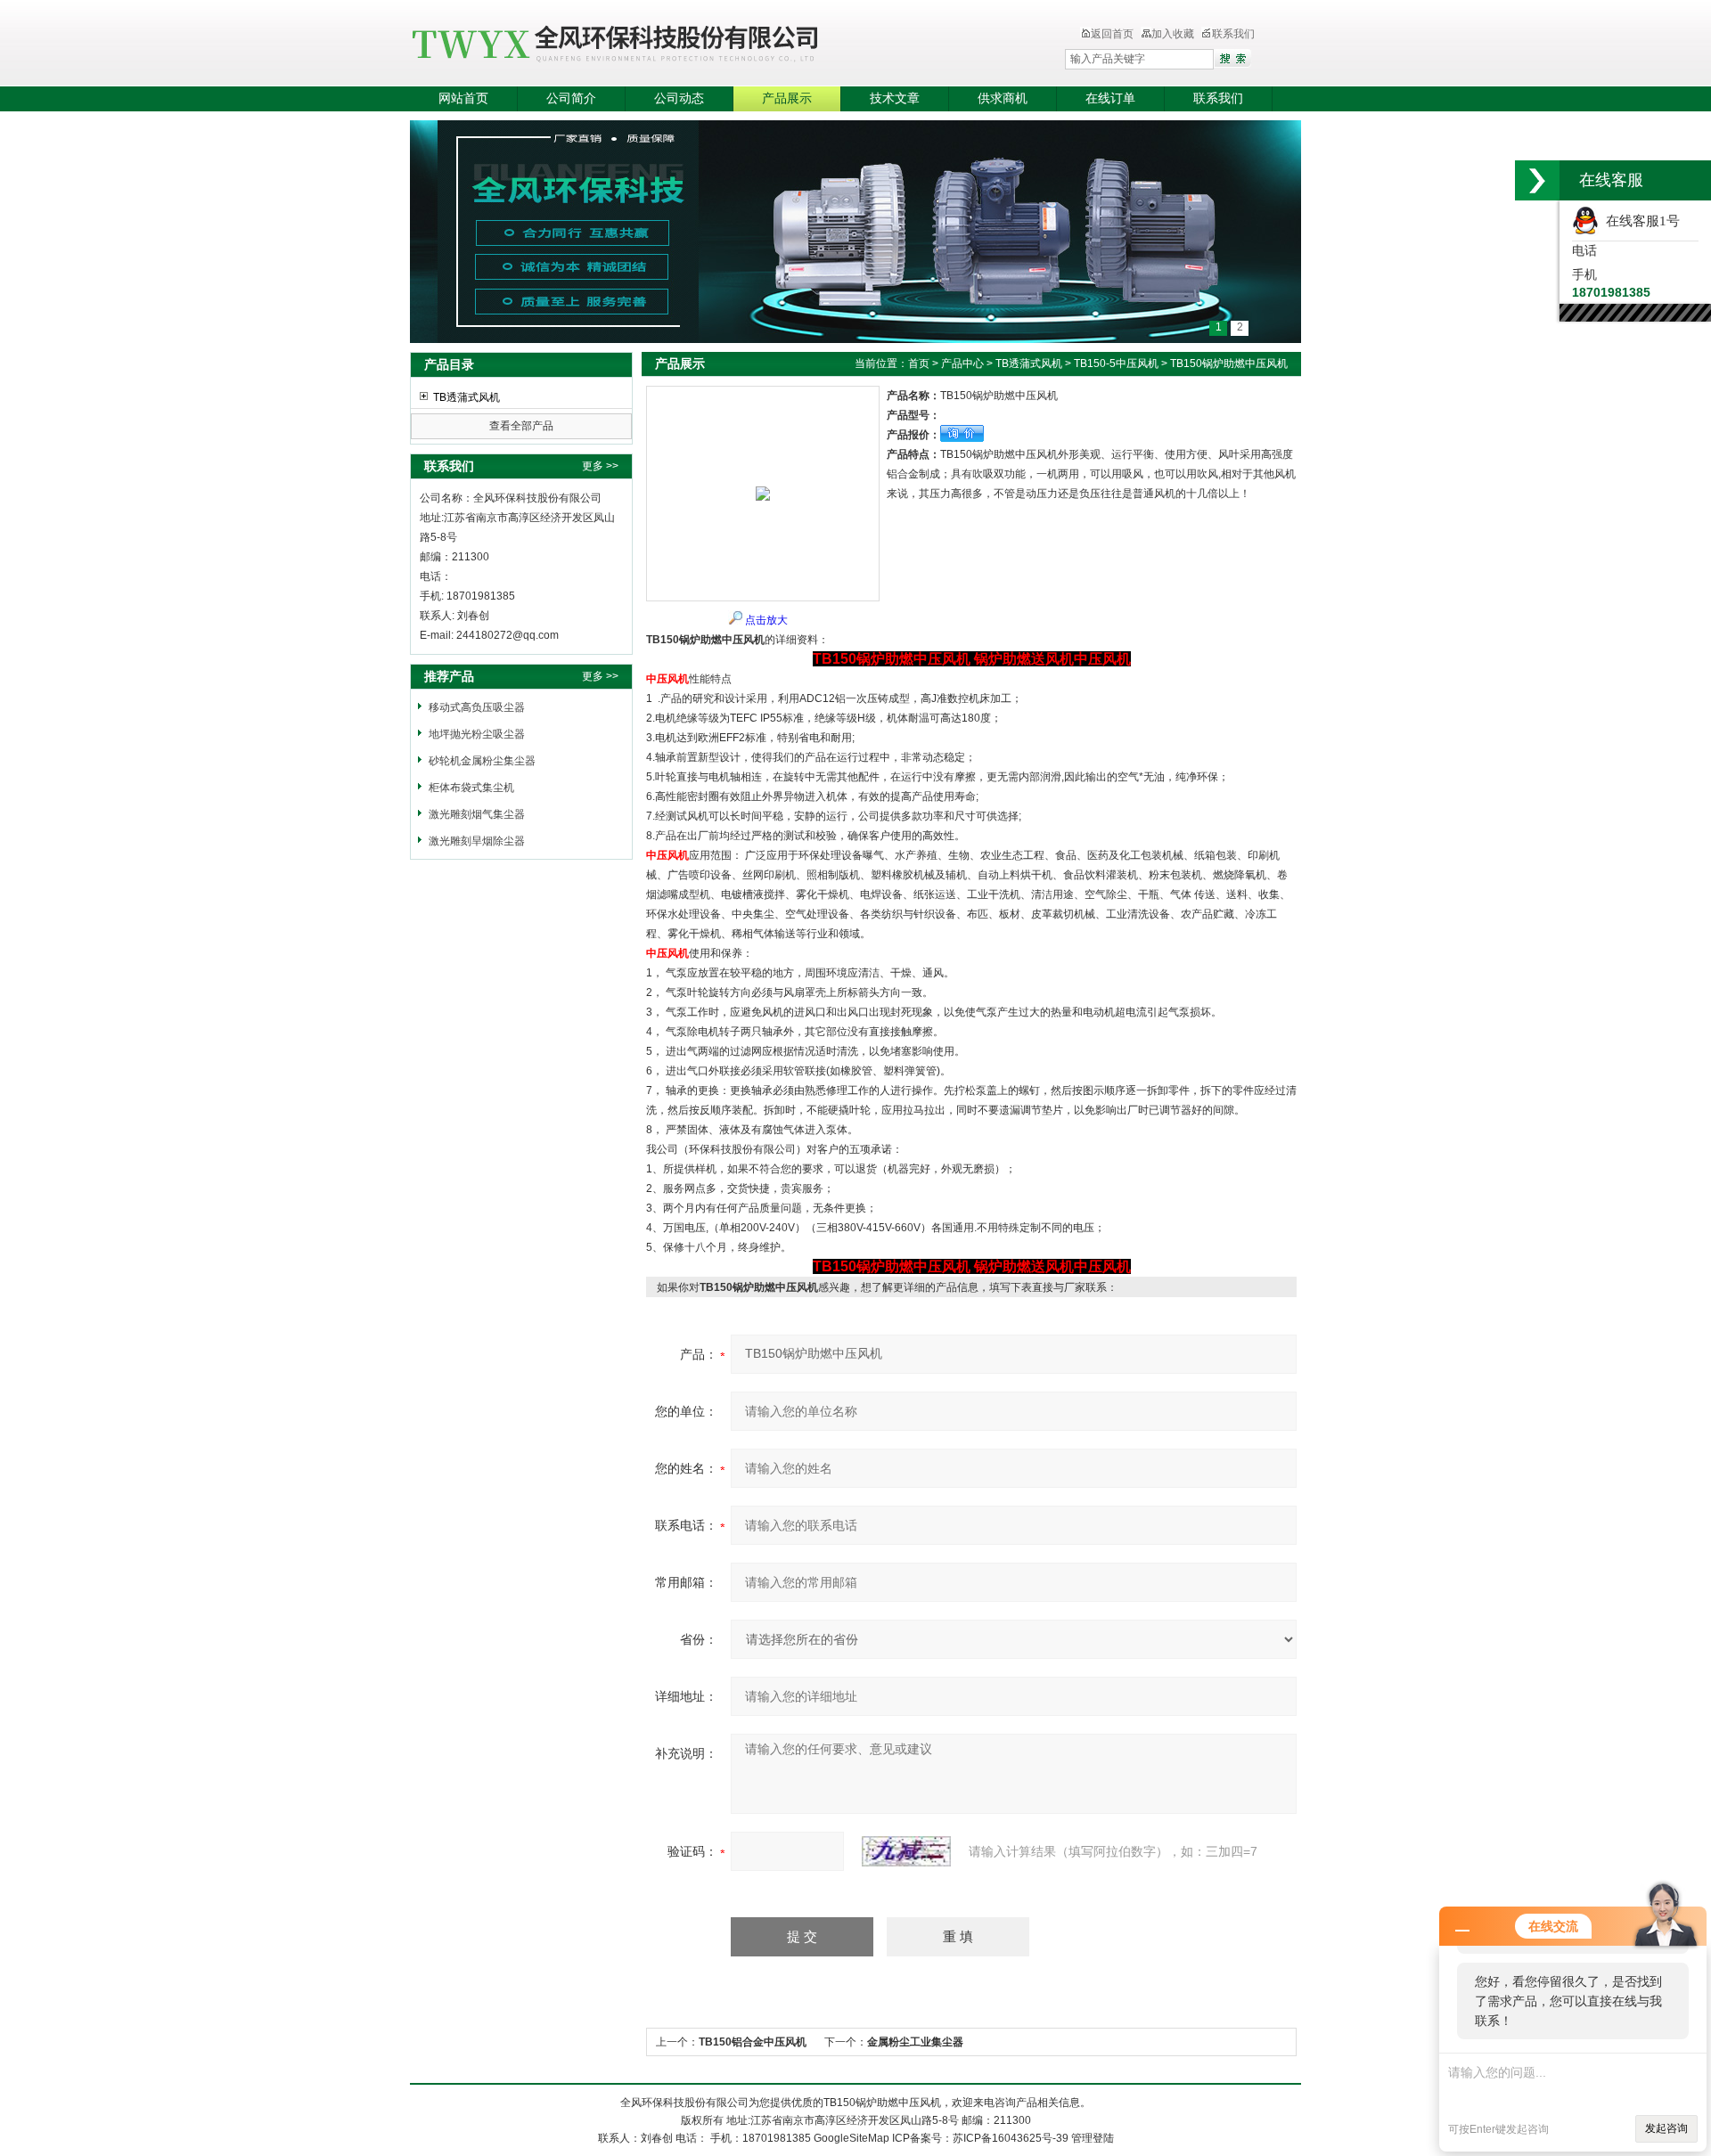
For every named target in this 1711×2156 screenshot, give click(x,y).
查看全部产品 (521, 426)
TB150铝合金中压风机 (753, 2042)
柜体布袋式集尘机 (471, 788)
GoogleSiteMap (851, 2138)
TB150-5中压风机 (1116, 363)
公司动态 (679, 98)
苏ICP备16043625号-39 (1011, 2138)
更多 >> (600, 466)
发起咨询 (1666, 2128)
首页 (919, 363)
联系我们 (1233, 34)
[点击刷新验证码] (906, 1851)
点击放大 (766, 620)
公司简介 (571, 98)
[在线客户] (1537, 180)
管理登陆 (1093, 2138)
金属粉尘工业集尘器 (915, 2042)
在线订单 (1110, 98)
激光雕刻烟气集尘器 (477, 814)
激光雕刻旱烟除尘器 (477, 841)
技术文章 (895, 98)
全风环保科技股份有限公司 (700, 45)
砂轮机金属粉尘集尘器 (482, 761)
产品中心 (962, 363)
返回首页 (1112, 34)
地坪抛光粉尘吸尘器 (477, 734)
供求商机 (1003, 98)
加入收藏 (1173, 34)
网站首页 (463, 98)
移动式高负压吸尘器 (477, 707)
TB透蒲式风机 (467, 397)
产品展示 (787, 98)
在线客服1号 (1639, 221)
